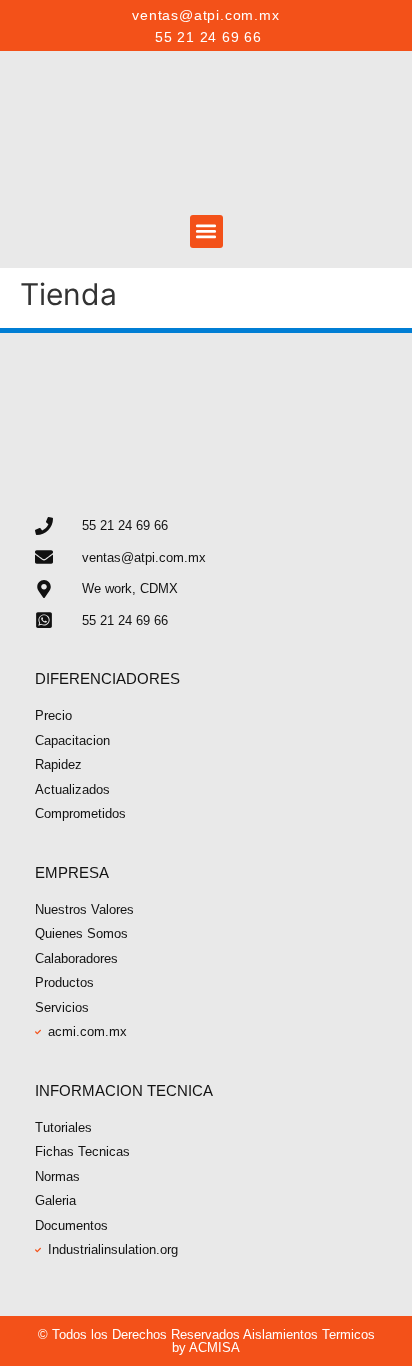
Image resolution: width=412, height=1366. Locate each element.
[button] (206, 231)
